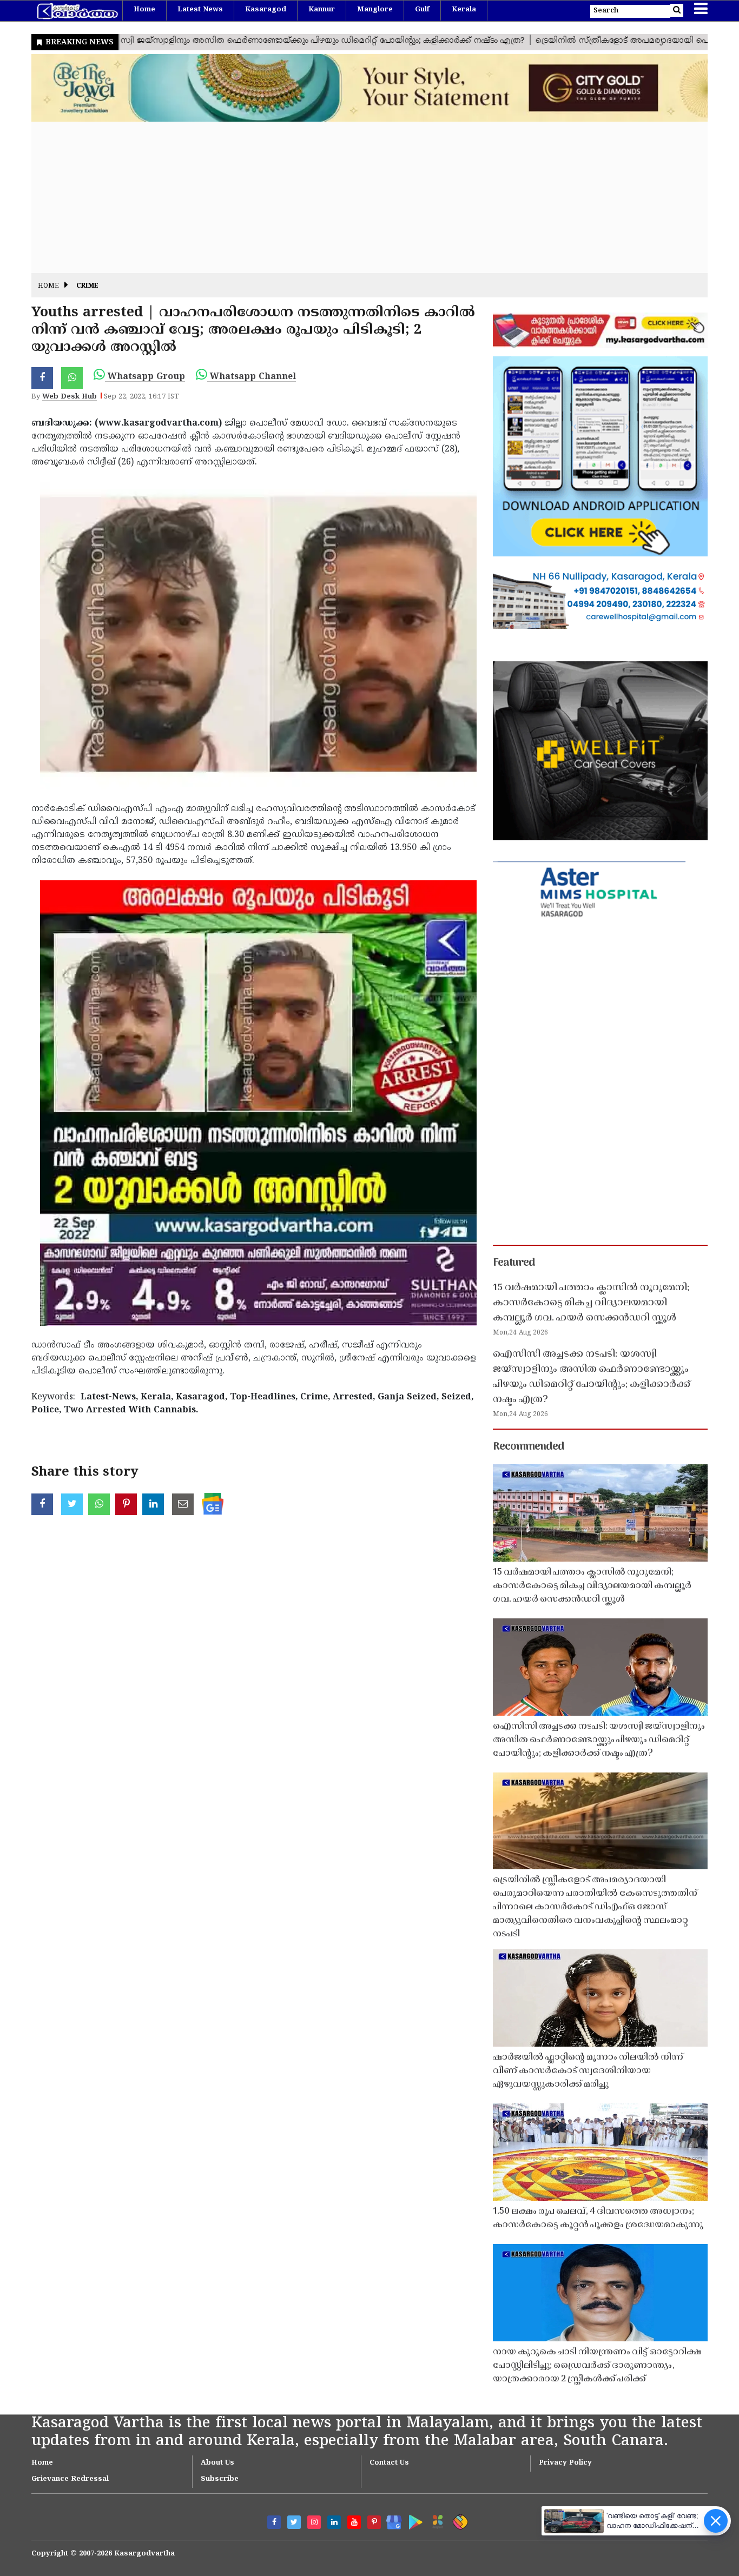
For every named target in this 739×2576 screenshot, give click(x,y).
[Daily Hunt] (436, 2520)
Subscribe (220, 2479)
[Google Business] (390, 2520)
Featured (514, 1263)
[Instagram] (314, 2522)
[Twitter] (294, 2522)
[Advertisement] (356, 197)
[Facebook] (274, 2522)
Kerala (464, 10)
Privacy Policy (565, 2463)
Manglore (375, 10)
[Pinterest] (374, 2522)
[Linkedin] (334, 2522)
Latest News (200, 10)
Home (144, 10)
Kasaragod (266, 10)
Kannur (322, 10)
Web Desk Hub (70, 397)
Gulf (422, 10)
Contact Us (389, 2463)
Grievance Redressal (70, 2479)
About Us (217, 2463)
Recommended (529, 1447)
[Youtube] (354, 2522)
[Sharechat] (458, 2520)
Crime (87, 286)
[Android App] (413, 2520)
